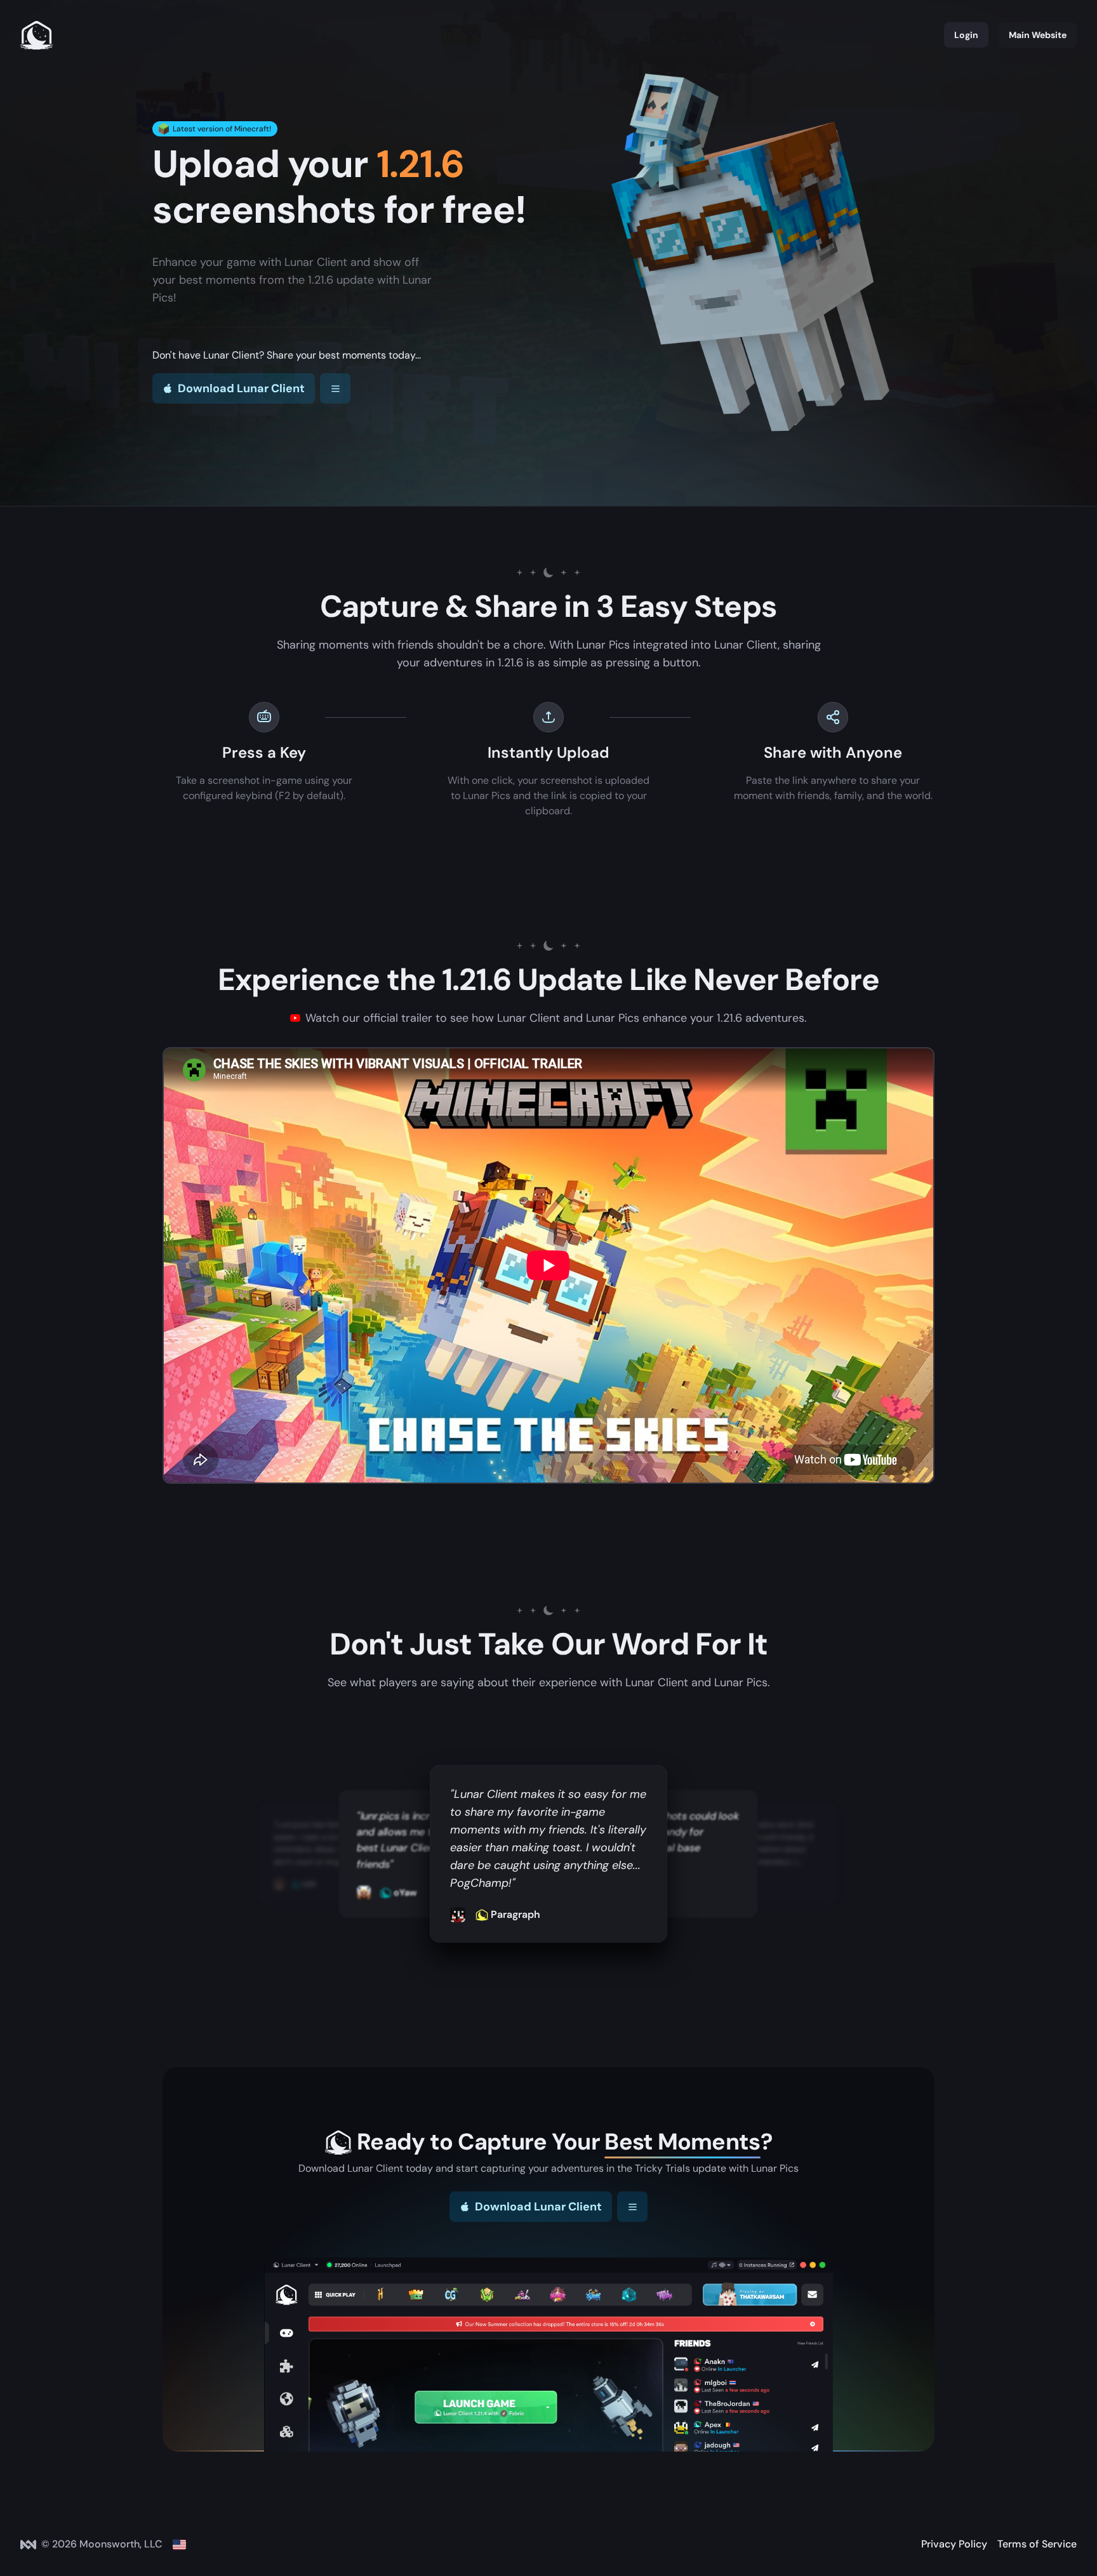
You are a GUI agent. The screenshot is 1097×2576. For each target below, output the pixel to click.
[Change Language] (179, 2544)
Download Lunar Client (241, 388)
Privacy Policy (954, 2544)
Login (966, 35)
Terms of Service (1037, 2544)
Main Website (1038, 35)
